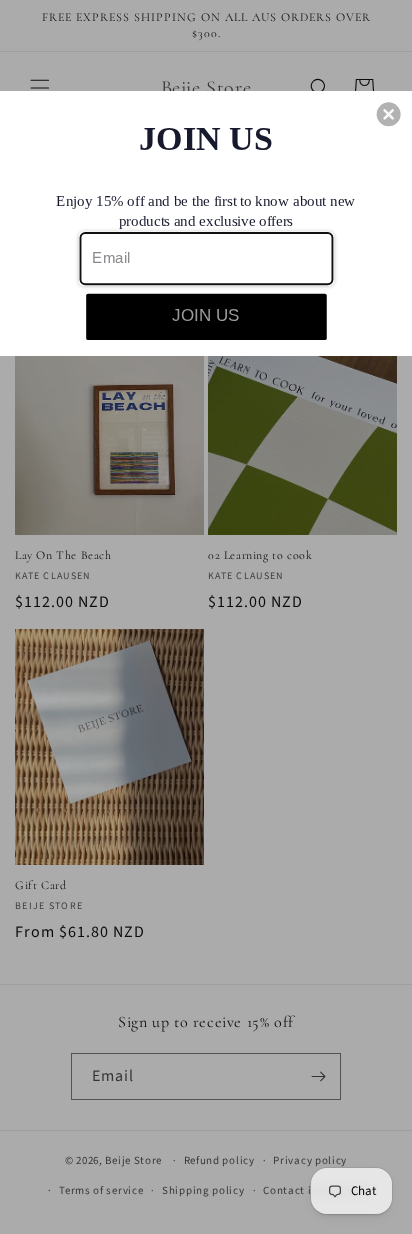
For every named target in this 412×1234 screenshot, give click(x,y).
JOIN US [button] (205, 314)
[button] (389, 114)
